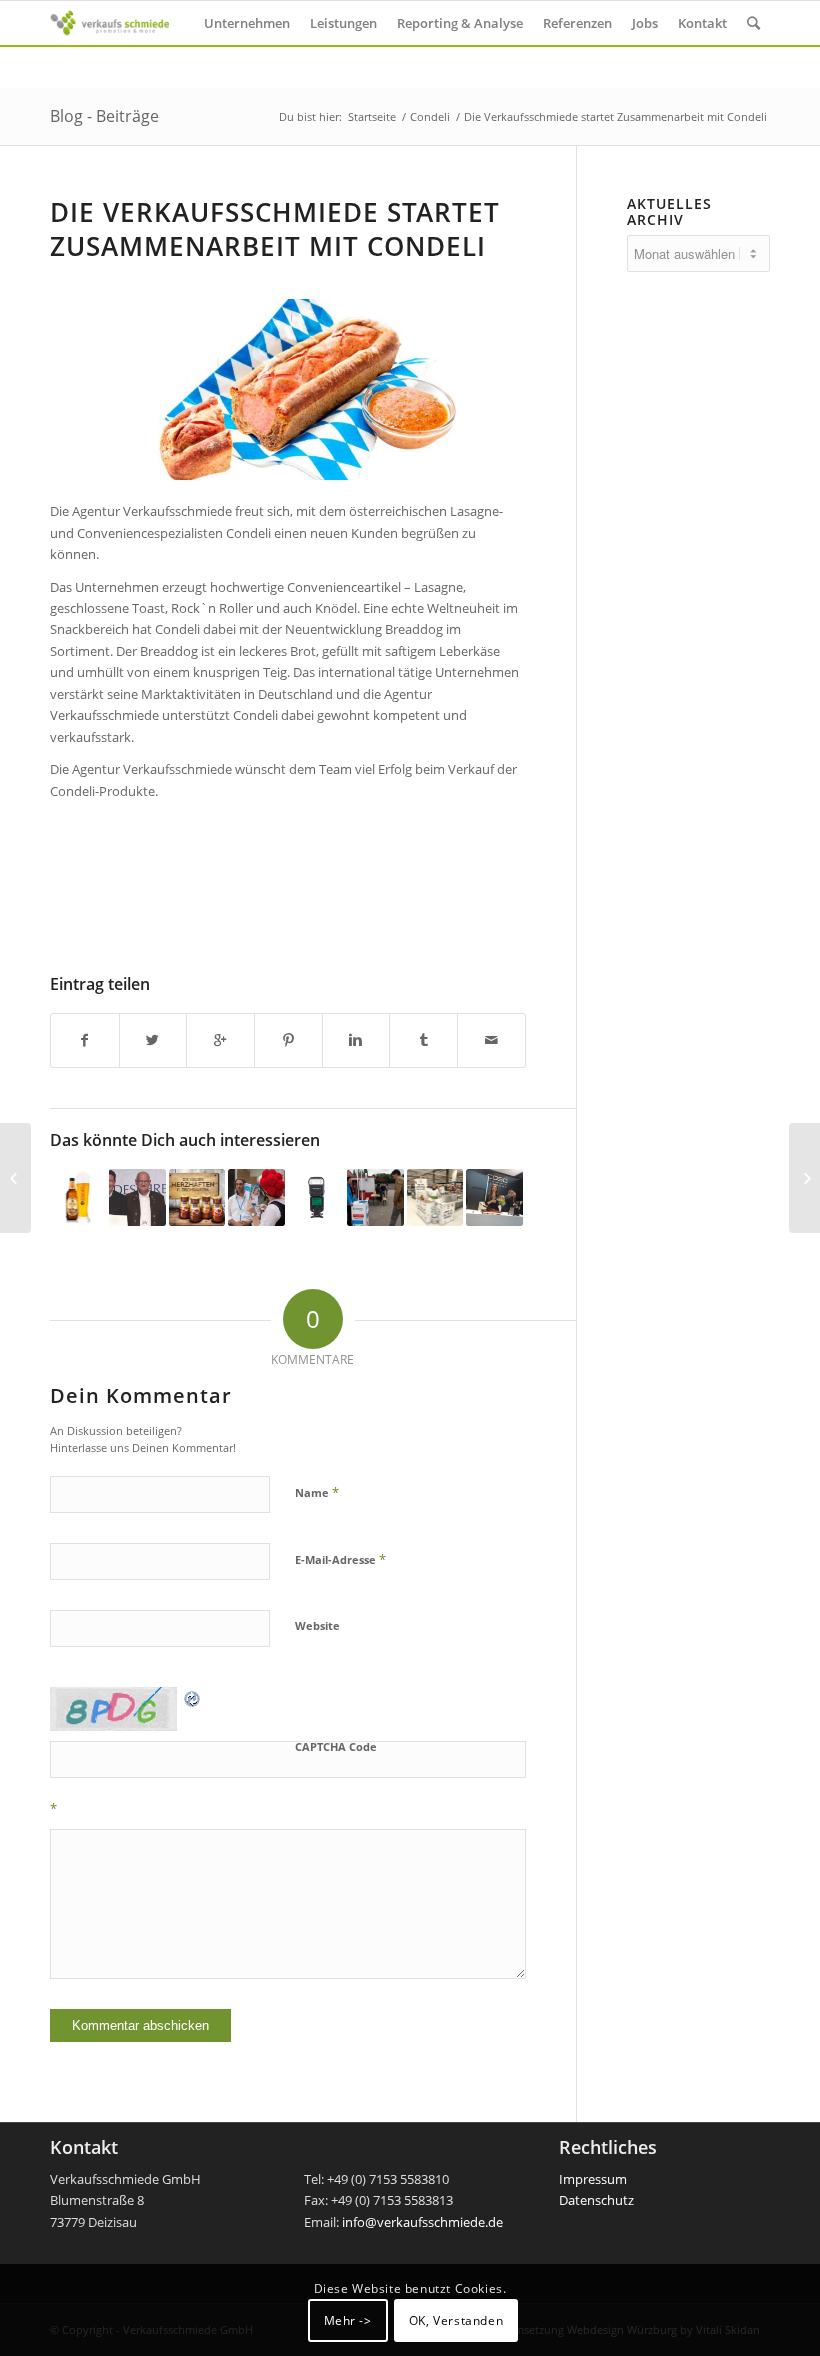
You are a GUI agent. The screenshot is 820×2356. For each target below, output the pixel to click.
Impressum (593, 2179)
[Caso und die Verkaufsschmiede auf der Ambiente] (494, 1197)
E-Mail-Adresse (340, 1559)
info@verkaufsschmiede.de (422, 2222)
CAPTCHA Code (336, 1746)
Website (317, 1625)
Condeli (430, 116)
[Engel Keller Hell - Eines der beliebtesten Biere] (78, 1197)
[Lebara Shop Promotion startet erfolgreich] (256, 1197)
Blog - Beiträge (104, 116)
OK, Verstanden (456, 2320)
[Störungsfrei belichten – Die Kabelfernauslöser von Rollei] (804, 1178)
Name (317, 1492)
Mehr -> (348, 2320)
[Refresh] (193, 1697)
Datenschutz (596, 2200)
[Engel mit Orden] (137, 1197)
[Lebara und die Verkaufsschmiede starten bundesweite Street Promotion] (375, 1197)
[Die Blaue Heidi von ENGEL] (15, 1178)
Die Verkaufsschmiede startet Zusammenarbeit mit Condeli (275, 229)
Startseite (372, 116)
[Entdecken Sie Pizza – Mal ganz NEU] (435, 1197)
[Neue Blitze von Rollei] (316, 1197)
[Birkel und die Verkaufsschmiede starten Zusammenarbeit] (197, 1197)
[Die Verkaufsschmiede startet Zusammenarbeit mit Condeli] (288, 389)
